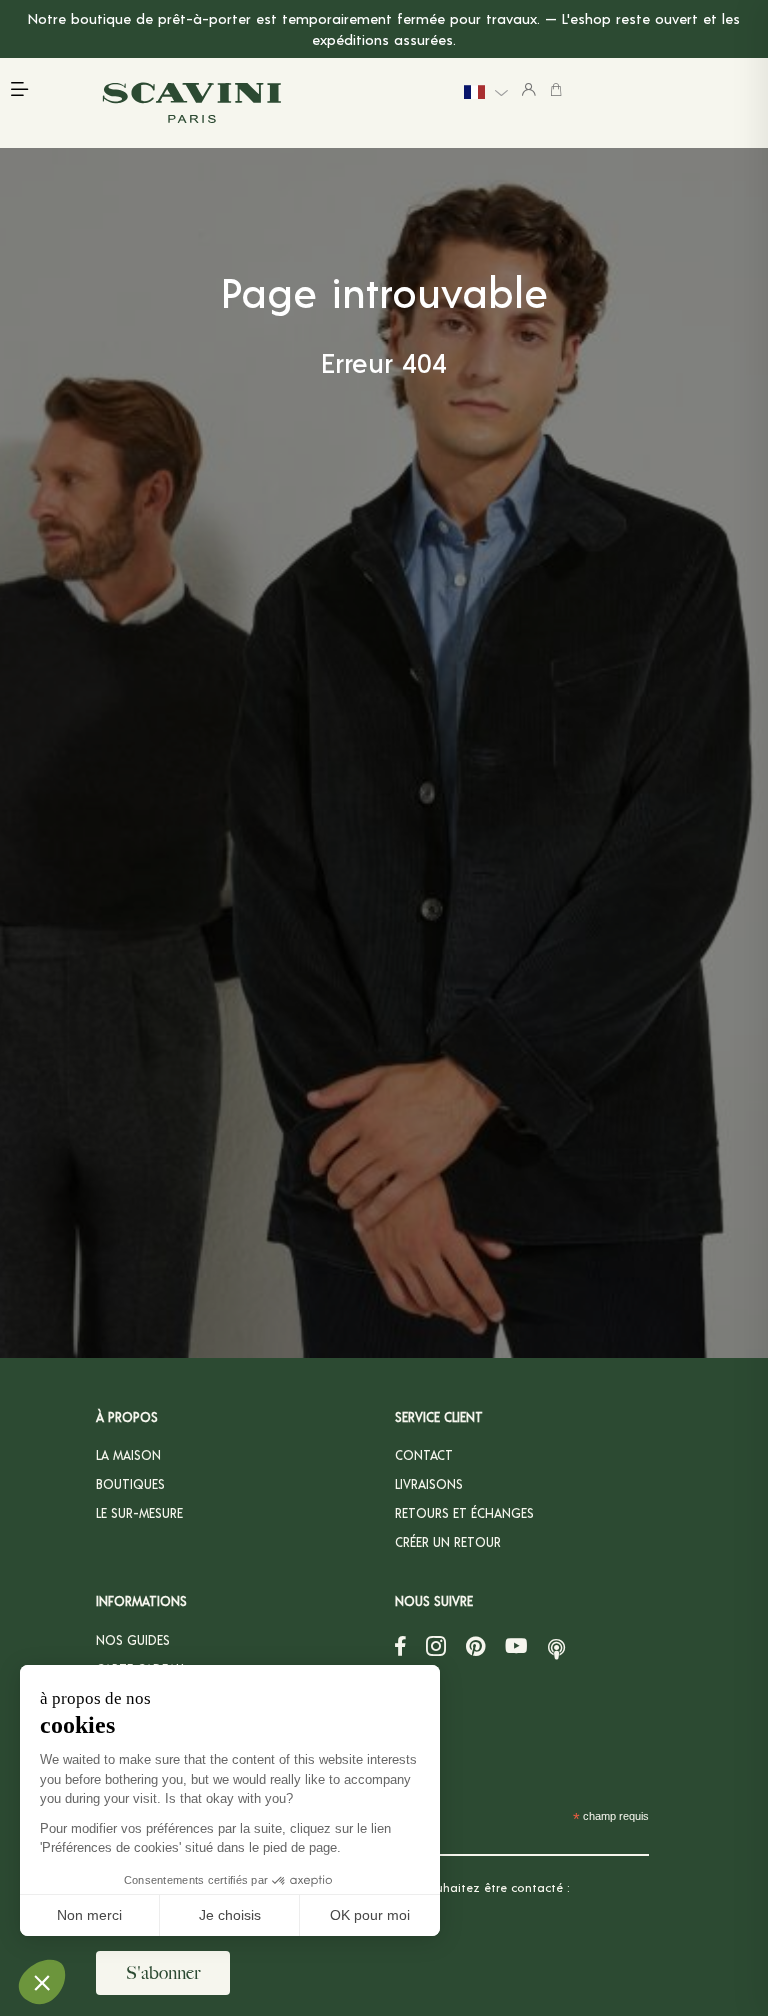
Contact (424, 1455)
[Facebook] (400, 1646)
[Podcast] (556, 1646)
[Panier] (556, 89)
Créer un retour (448, 1542)
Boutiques (130, 1484)
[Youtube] (516, 1646)
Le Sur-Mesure (139, 1513)
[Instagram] (436, 1646)
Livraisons (429, 1484)
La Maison (128, 1455)
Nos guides (133, 1640)
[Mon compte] (529, 89)
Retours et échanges (464, 1513)
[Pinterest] (475, 1646)
